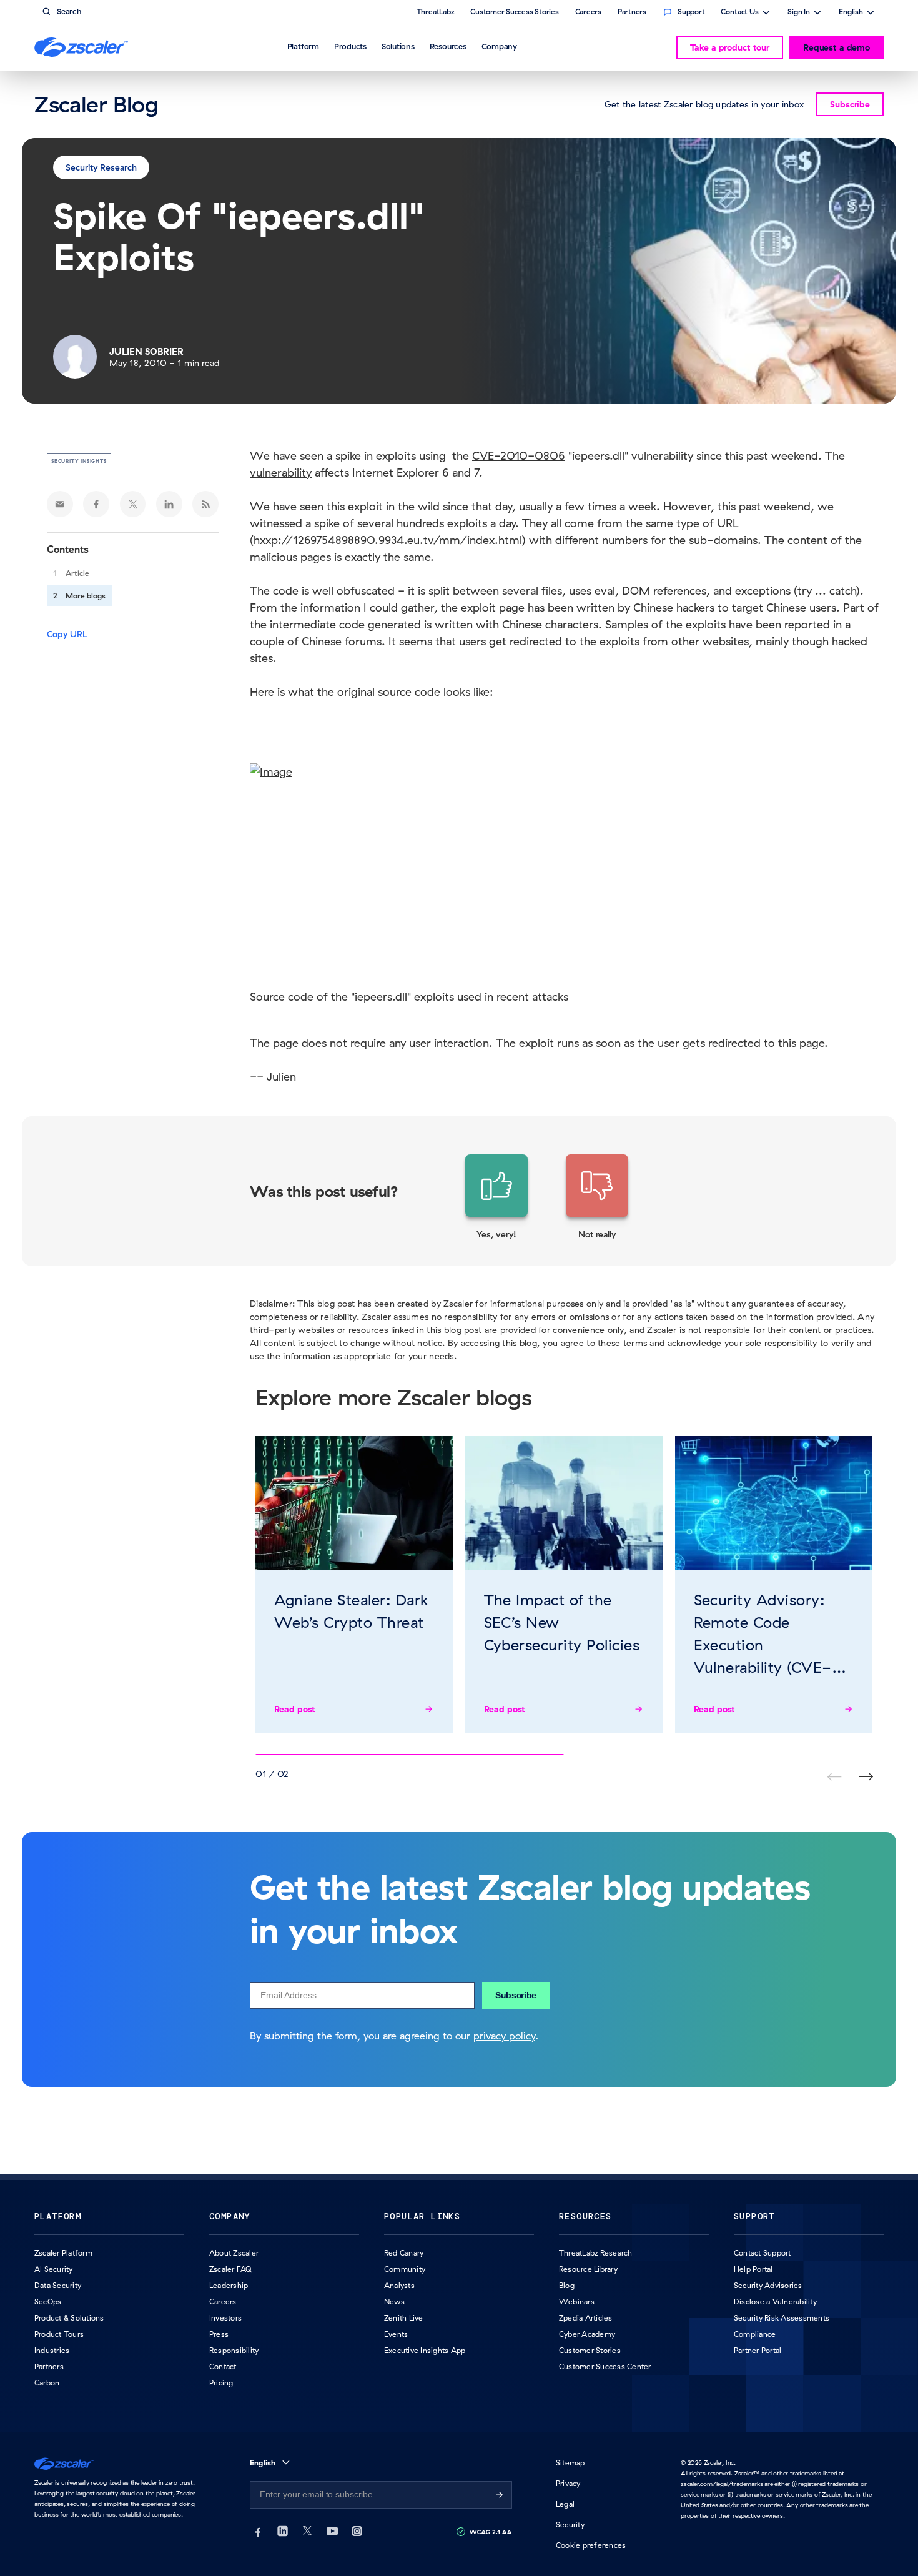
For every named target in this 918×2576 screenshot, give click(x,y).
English (851, 13)
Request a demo (837, 47)
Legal (565, 2504)
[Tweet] (133, 504)
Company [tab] (499, 46)
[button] (496, 1197)
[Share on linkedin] (169, 504)
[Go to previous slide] (866, 1777)
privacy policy (504, 2036)
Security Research (101, 167)
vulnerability (281, 473)
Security (570, 2524)
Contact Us (740, 13)
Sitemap (570, 2463)
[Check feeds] (205, 504)
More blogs (86, 596)
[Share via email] (60, 504)
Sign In (799, 13)
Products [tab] (350, 46)
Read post (295, 1709)
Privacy (568, 2483)
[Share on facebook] (96, 504)
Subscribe (516, 1995)
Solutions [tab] (398, 46)
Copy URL (67, 634)
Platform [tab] (303, 46)
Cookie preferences (591, 2545)
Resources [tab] (448, 46)
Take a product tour (730, 47)
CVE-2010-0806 (519, 456)
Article (77, 573)
